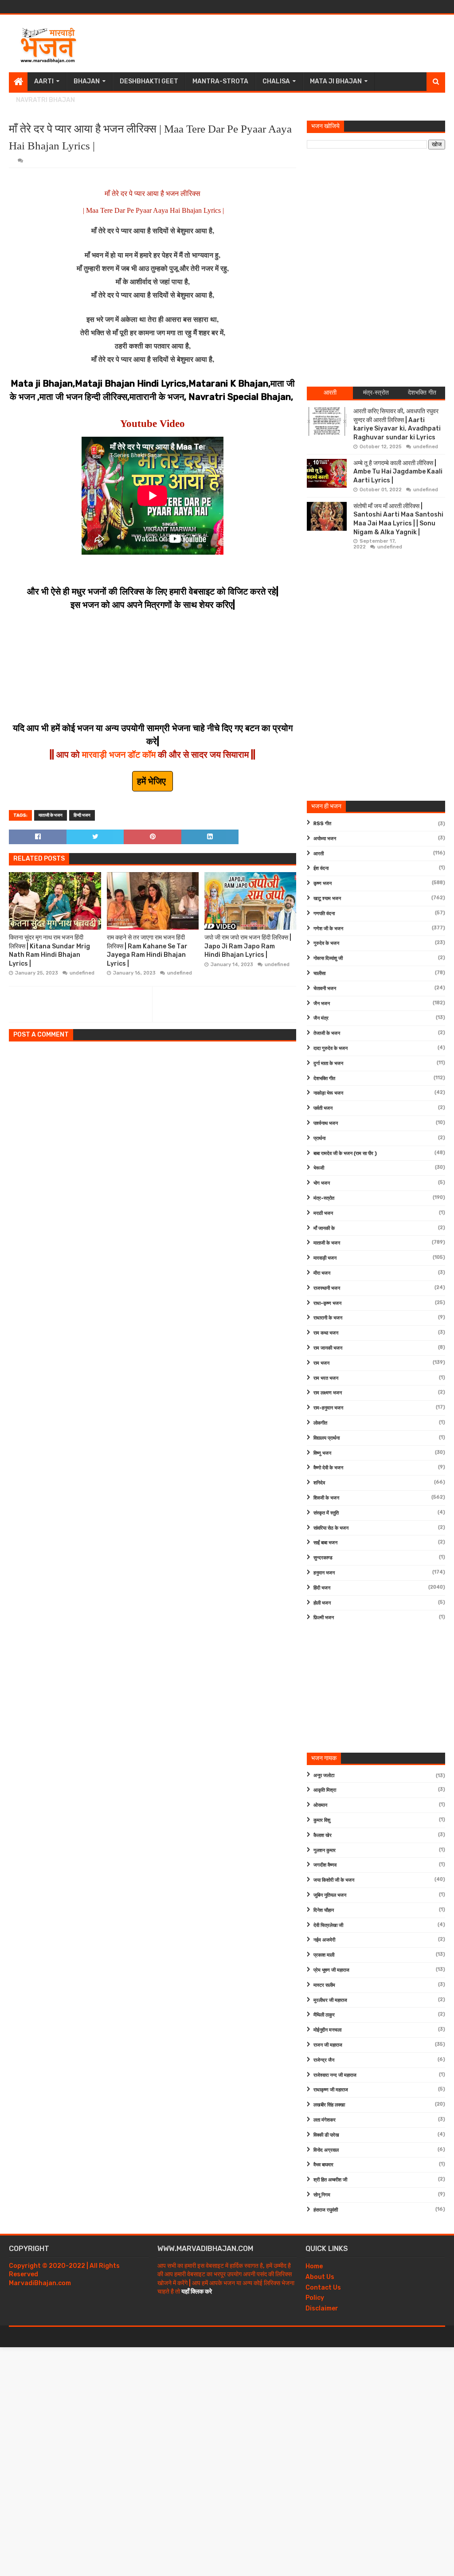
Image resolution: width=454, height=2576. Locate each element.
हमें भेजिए (153, 781)
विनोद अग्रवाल (326, 2150)
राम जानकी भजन (328, 1348)
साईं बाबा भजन (325, 1543)
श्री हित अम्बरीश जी (330, 2180)
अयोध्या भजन (325, 839)
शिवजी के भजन (326, 1498)
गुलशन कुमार (325, 1850)
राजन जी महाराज (328, 2045)
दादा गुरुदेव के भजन (331, 1048)
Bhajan (87, 81)
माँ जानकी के (324, 1228)
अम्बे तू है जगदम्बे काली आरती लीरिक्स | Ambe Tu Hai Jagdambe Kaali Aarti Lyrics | (398, 472)
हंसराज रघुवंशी (326, 2210)
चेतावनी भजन (325, 989)
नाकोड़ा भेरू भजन (328, 1093)
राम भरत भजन (326, 1378)
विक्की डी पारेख (326, 2135)
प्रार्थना (319, 1138)
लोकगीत (320, 1423)
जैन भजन (322, 1004)
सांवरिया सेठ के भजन (331, 1528)
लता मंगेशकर (325, 2120)
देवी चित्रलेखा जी (328, 1925)
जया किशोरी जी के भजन (334, 1880)
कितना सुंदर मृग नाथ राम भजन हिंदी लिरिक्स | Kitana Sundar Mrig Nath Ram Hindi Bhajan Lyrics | (49, 951)
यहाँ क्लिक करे (197, 2292)
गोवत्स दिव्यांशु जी (328, 958)
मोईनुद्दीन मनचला (327, 2030)
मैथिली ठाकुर (324, 2015)
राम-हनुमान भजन (328, 1408)
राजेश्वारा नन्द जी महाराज (335, 2075)
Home (314, 2266)
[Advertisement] (284, 43)
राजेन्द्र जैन (324, 2060)
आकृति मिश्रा (325, 1790)
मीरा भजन (322, 1273)
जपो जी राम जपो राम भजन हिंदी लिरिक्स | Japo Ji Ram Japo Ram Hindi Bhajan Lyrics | (248, 946)
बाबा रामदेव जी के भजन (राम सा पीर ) (345, 1153)
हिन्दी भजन (82, 815)
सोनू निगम (322, 2195)
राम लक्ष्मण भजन (328, 1393)
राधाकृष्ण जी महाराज (331, 2090)
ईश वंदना (321, 868)
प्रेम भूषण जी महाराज (331, 1970)
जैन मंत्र (321, 1018)
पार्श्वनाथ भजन (326, 1123)
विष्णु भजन (322, 1453)
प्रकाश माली (324, 1955)
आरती (319, 854)
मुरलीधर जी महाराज (330, 2000)
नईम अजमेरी (324, 1940)
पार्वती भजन (323, 1108)
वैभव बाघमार (323, 2165)
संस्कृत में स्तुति (326, 1513)
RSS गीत (322, 824)
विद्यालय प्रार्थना (327, 1438)
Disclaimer (322, 2308)
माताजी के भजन (51, 815)
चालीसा (319, 973)
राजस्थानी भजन (327, 1288)
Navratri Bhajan (45, 100)
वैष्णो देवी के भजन (328, 1468)
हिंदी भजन (322, 1588)
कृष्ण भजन (323, 883)
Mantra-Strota (220, 81)
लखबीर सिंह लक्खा (329, 2105)
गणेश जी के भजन (328, 929)
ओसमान (320, 1805)
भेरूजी (319, 1168)
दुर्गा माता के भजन (328, 1063)
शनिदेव (319, 1483)
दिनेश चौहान (324, 1910)
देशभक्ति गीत (324, 1079)
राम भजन (321, 1363)
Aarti (44, 81)
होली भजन (322, 1603)
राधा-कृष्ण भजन (327, 1303)
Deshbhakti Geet (149, 81)
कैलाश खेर (323, 1835)
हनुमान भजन (324, 1573)
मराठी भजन (323, 1213)
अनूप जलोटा (324, 1775)
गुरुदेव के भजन (326, 943)
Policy (315, 2298)
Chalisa (276, 81)
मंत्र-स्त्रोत (324, 1198)
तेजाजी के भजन (327, 1033)
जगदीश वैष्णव (325, 1865)
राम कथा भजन (326, 1333)
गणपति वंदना (324, 914)
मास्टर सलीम (324, 1985)
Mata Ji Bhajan (336, 81)
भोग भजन (322, 1183)
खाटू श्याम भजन (327, 898)
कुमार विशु (322, 1820)
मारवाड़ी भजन (325, 1258)
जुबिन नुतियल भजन (330, 1895)
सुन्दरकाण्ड (323, 1558)
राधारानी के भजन (328, 1318)
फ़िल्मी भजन (324, 1618)
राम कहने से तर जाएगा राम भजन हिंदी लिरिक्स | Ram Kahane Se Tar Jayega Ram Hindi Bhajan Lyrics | (147, 951)
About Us (320, 2277)
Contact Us (323, 2288)
